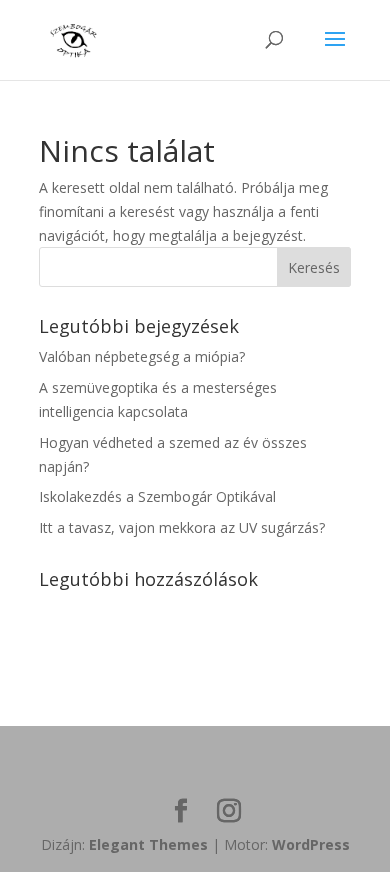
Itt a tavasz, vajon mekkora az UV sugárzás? (182, 527)
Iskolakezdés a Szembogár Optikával (157, 496)
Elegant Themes (148, 844)
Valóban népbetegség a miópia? (142, 356)
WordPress (311, 844)
